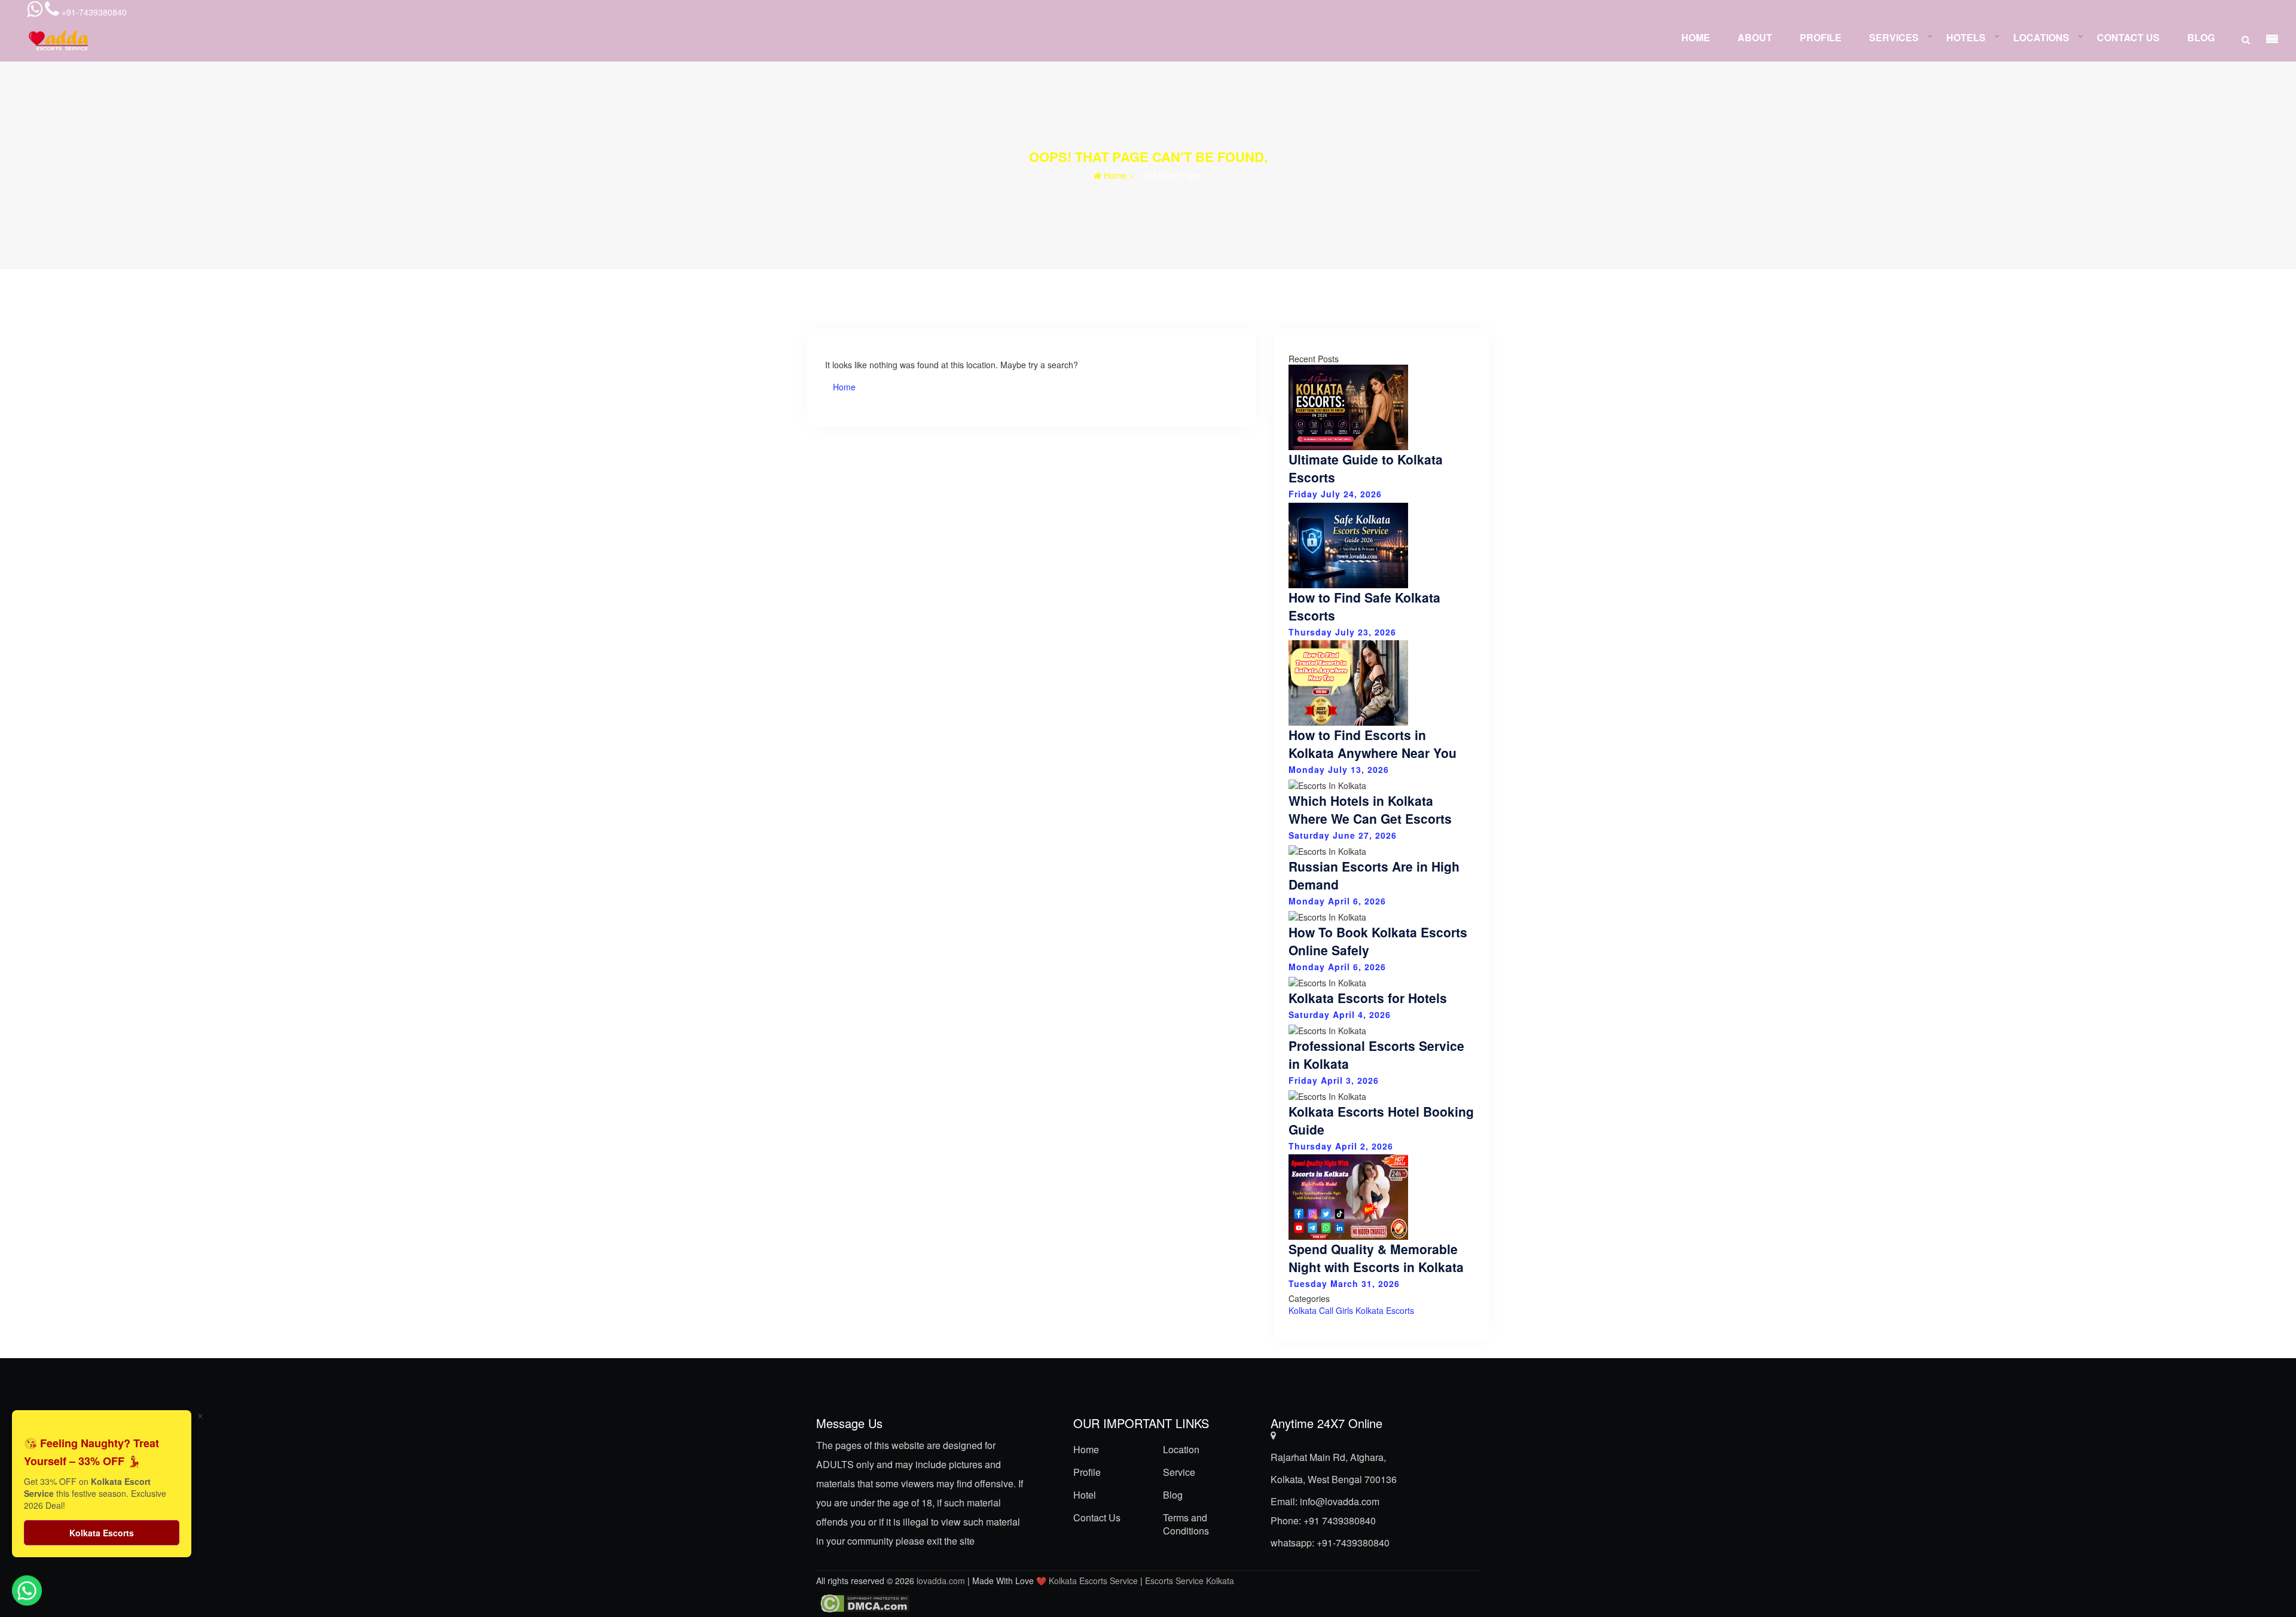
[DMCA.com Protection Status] (863, 1603)
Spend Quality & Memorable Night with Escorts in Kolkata (1376, 1258)
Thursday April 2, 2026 (1341, 1145)
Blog (2201, 37)
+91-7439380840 (1353, 1543)
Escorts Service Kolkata (1190, 1581)
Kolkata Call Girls (1321, 1310)
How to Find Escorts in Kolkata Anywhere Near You (1373, 744)
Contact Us (2128, 37)
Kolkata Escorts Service (1093, 1581)
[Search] (2246, 39)
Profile (1821, 37)
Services (1894, 37)
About (1755, 37)
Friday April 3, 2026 (1334, 1080)
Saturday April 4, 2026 (1340, 1014)
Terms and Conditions (1186, 1524)
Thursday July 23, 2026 (1342, 631)
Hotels (1966, 37)
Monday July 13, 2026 (1339, 769)
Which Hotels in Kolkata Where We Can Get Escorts (1370, 809)
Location (1181, 1449)
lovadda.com (942, 1581)
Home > (1118, 175)
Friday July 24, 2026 (1335, 494)
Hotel (1085, 1495)
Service (1179, 1472)
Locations (2041, 37)
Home (1696, 37)
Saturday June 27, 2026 (1343, 835)
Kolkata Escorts (1385, 1310)
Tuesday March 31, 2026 (1344, 1283)
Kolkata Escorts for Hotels (1368, 998)
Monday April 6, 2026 (1337, 901)
